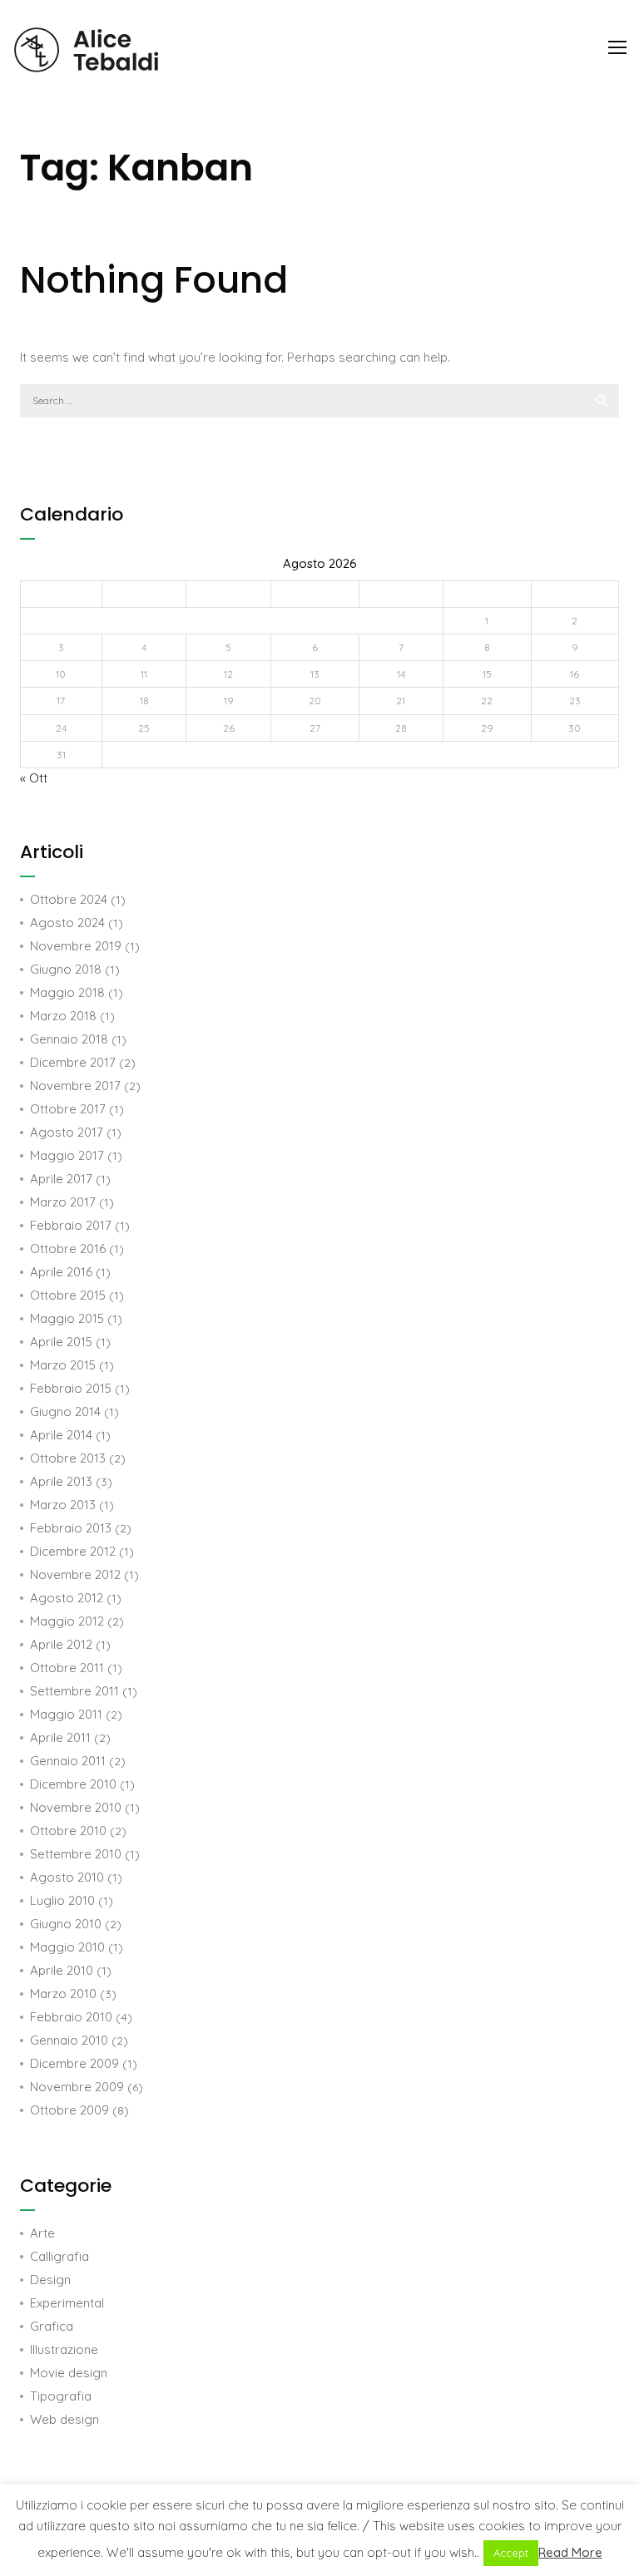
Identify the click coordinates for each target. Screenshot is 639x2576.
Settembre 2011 (74, 1691)
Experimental (67, 2303)
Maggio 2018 (67, 992)
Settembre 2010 (76, 1854)
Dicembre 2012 (73, 1551)
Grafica (52, 2326)
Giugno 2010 (66, 1924)
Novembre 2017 (75, 1086)
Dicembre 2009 (74, 2063)
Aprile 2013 (61, 1481)
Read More (570, 2552)
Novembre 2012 (75, 1574)
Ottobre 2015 (68, 1295)
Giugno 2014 (65, 1411)
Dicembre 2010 (73, 1784)
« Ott (34, 778)
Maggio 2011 (66, 1714)
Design (50, 2280)
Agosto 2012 (67, 1598)
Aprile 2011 (60, 1737)
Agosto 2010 (67, 1877)
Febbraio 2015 (71, 1388)
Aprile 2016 (61, 1272)
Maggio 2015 (67, 1318)
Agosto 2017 (67, 1132)
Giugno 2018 (66, 969)
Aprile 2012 (61, 1644)
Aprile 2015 (61, 1342)
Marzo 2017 (63, 1202)
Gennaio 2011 (68, 1761)
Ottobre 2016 (68, 1249)
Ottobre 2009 (69, 2110)
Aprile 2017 (61, 1179)
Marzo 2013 (63, 1505)
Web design (64, 2419)
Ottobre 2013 (68, 1458)
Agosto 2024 (67, 923)
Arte (42, 2233)
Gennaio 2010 (69, 2040)
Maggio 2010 (67, 1947)
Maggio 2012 (67, 1621)
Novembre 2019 (76, 946)
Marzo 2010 (63, 1994)
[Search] (602, 401)
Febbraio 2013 (71, 1528)
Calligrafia (59, 2256)
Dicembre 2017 (73, 1062)
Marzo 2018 (63, 1016)
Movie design (69, 2373)
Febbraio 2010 (71, 2017)
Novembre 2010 (76, 1807)
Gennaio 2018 (69, 1039)
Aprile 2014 (61, 1435)
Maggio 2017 (67, 1155)
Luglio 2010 (62, 1900)
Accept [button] (511, 2553)
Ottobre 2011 (67, 1668)
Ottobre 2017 (68, 1109)
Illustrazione (64, 2349)
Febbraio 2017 (71, 1225)
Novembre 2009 (77, 2087)
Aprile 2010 (62, 1970)
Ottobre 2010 (68, 1831)
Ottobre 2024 (69, 899)
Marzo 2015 (63, 1365)
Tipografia (61, 2396)
